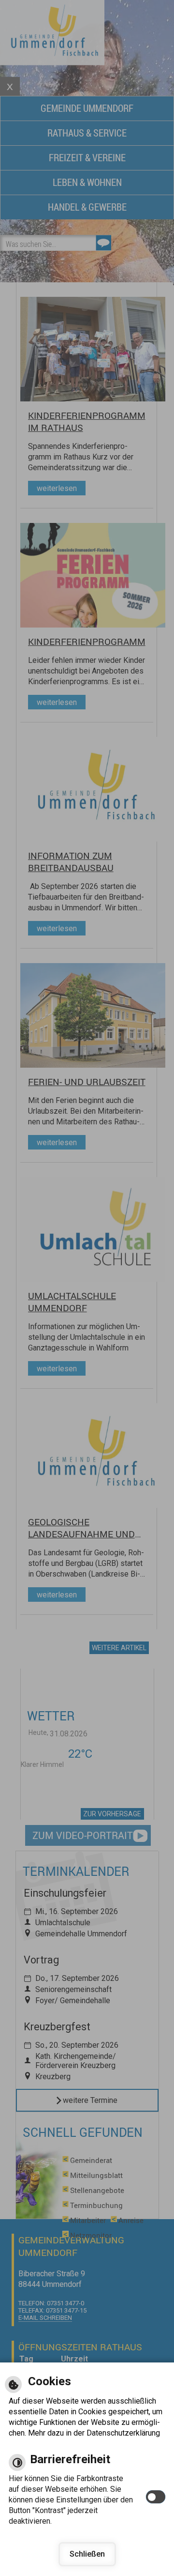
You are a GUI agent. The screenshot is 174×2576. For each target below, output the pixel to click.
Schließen (87, 2554)
